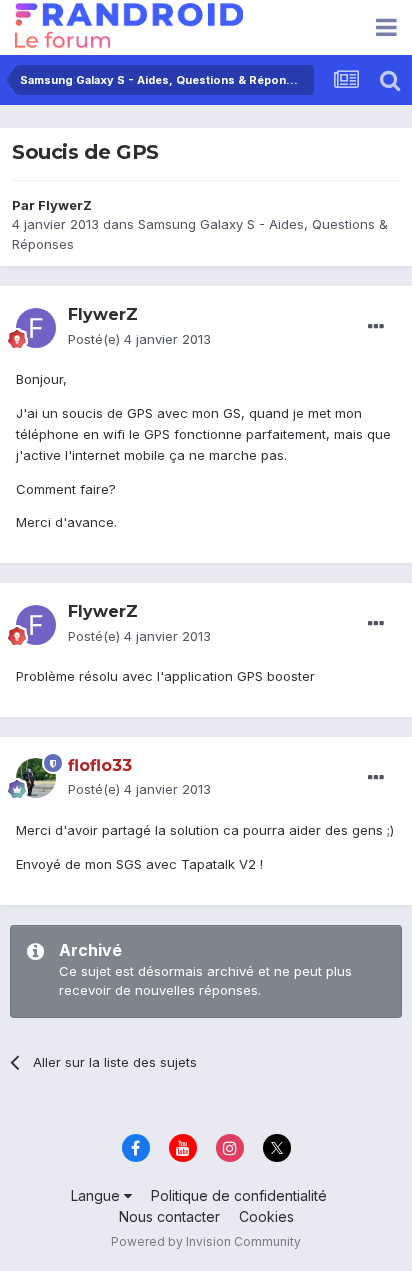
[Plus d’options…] (376, 327)
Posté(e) (139, 339)
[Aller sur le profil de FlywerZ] (36, 328)
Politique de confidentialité (239, 1195)
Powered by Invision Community (206, 1241)
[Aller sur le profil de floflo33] (36, 778)
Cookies (266, 1216)
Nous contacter (169, 1216)
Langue (97, 1195)
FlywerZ (65, 205)
